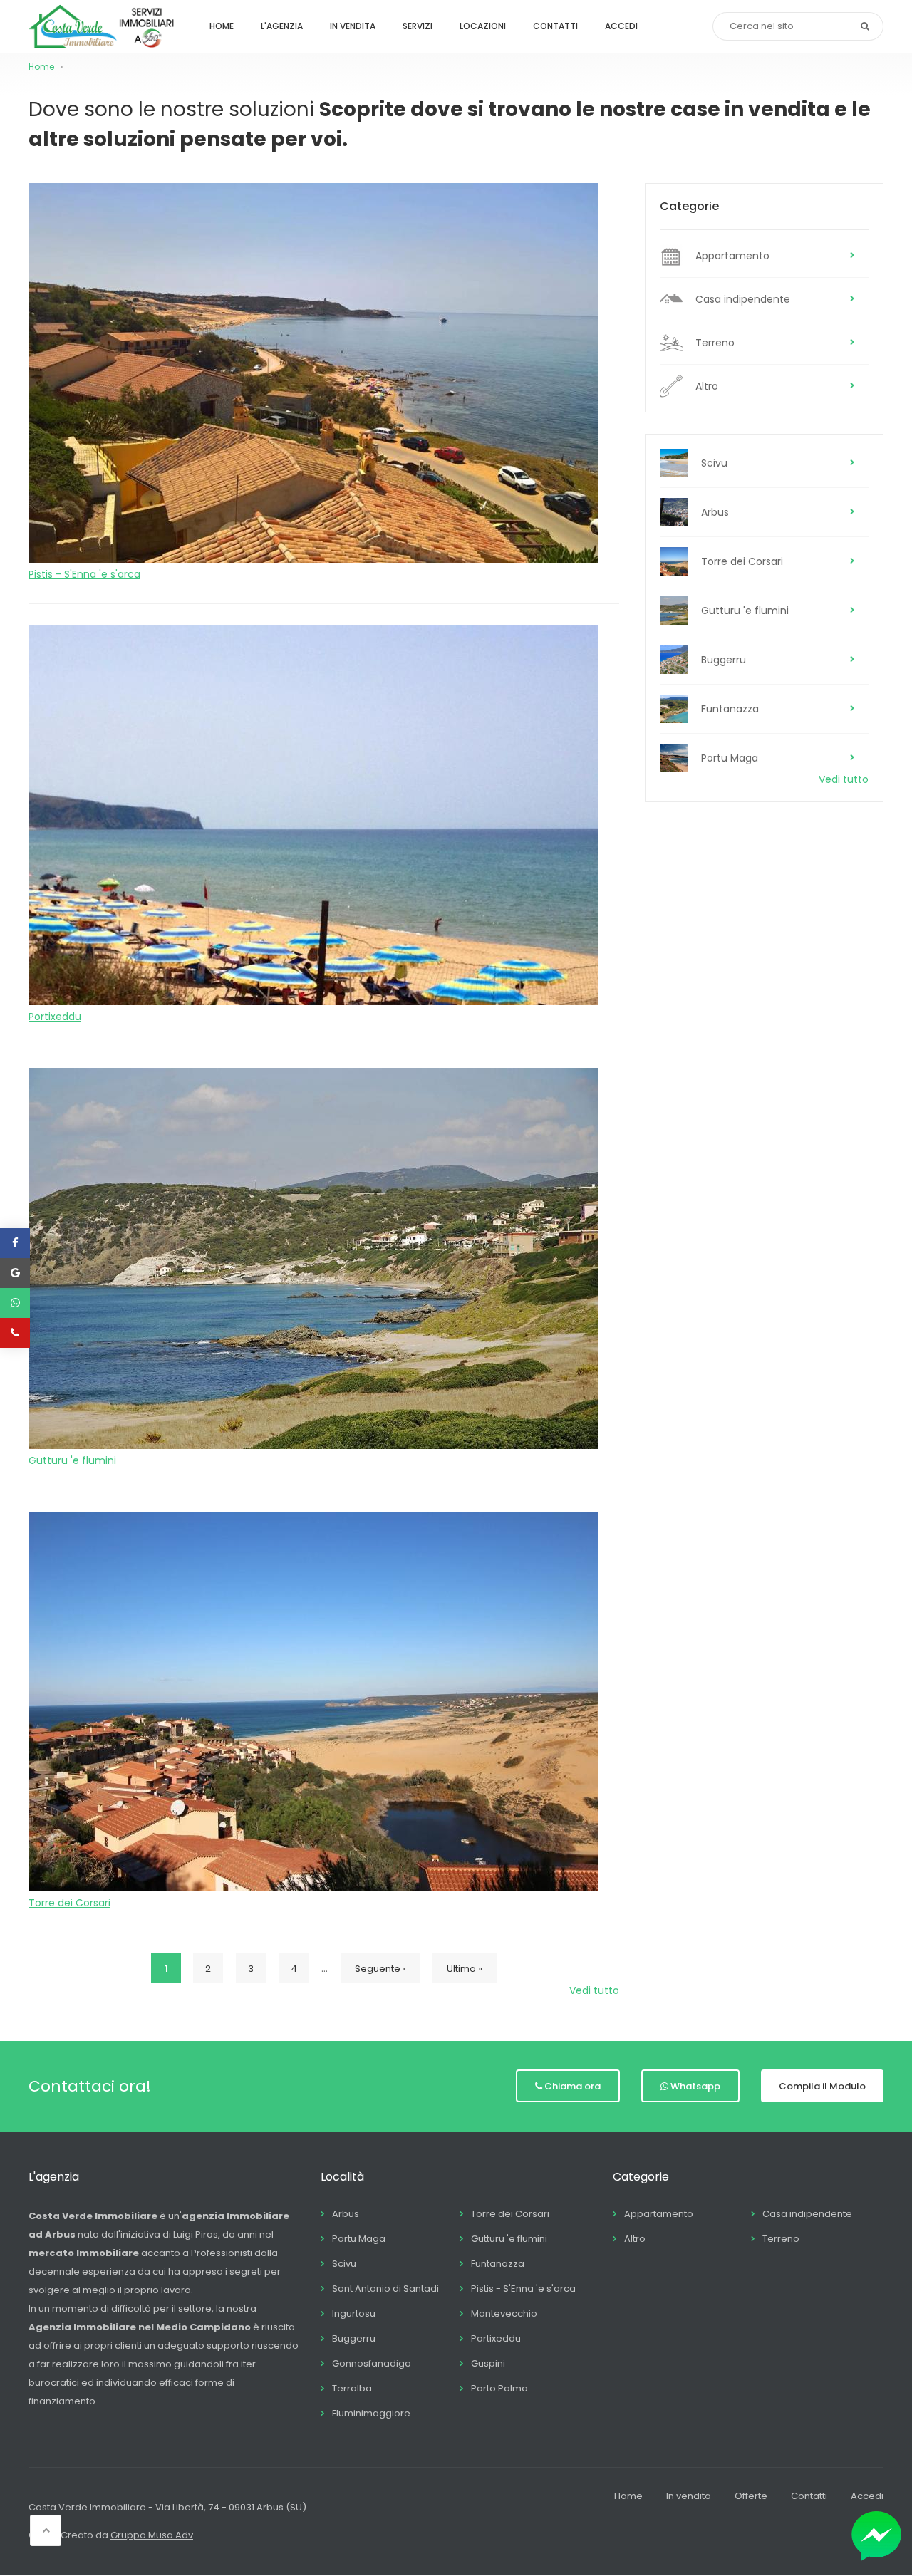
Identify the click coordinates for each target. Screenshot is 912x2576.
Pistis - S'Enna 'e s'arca (84, 574)
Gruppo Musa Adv (152, 2535)
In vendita (353, 26)
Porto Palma (499, 2388)
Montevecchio (504, 2313)
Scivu (714, 463)
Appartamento (732, 256)
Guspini (488, 2363)
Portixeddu (55, 1017)
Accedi (621, 26)
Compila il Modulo (822, 2086)
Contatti (555, 26)
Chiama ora (572, 2086)
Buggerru (724, 660)
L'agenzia (282, 26)
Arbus (715, 512)
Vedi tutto (594, 1990)
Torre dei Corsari (69, 1903)
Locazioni (483, 26)
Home (222, 26)
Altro (707, 386)
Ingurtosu (354, 2313)
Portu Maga (730, 758)
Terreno (715, 343)
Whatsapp (695, 2086)
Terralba (352, 2388)
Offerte (751, 2496)
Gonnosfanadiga (372, 2363)
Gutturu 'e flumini (72, 1460)
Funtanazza (730, 709)
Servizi (418, 26)
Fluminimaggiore (371, 2413)
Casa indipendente (743, 299)
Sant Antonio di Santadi (385, 2289)
